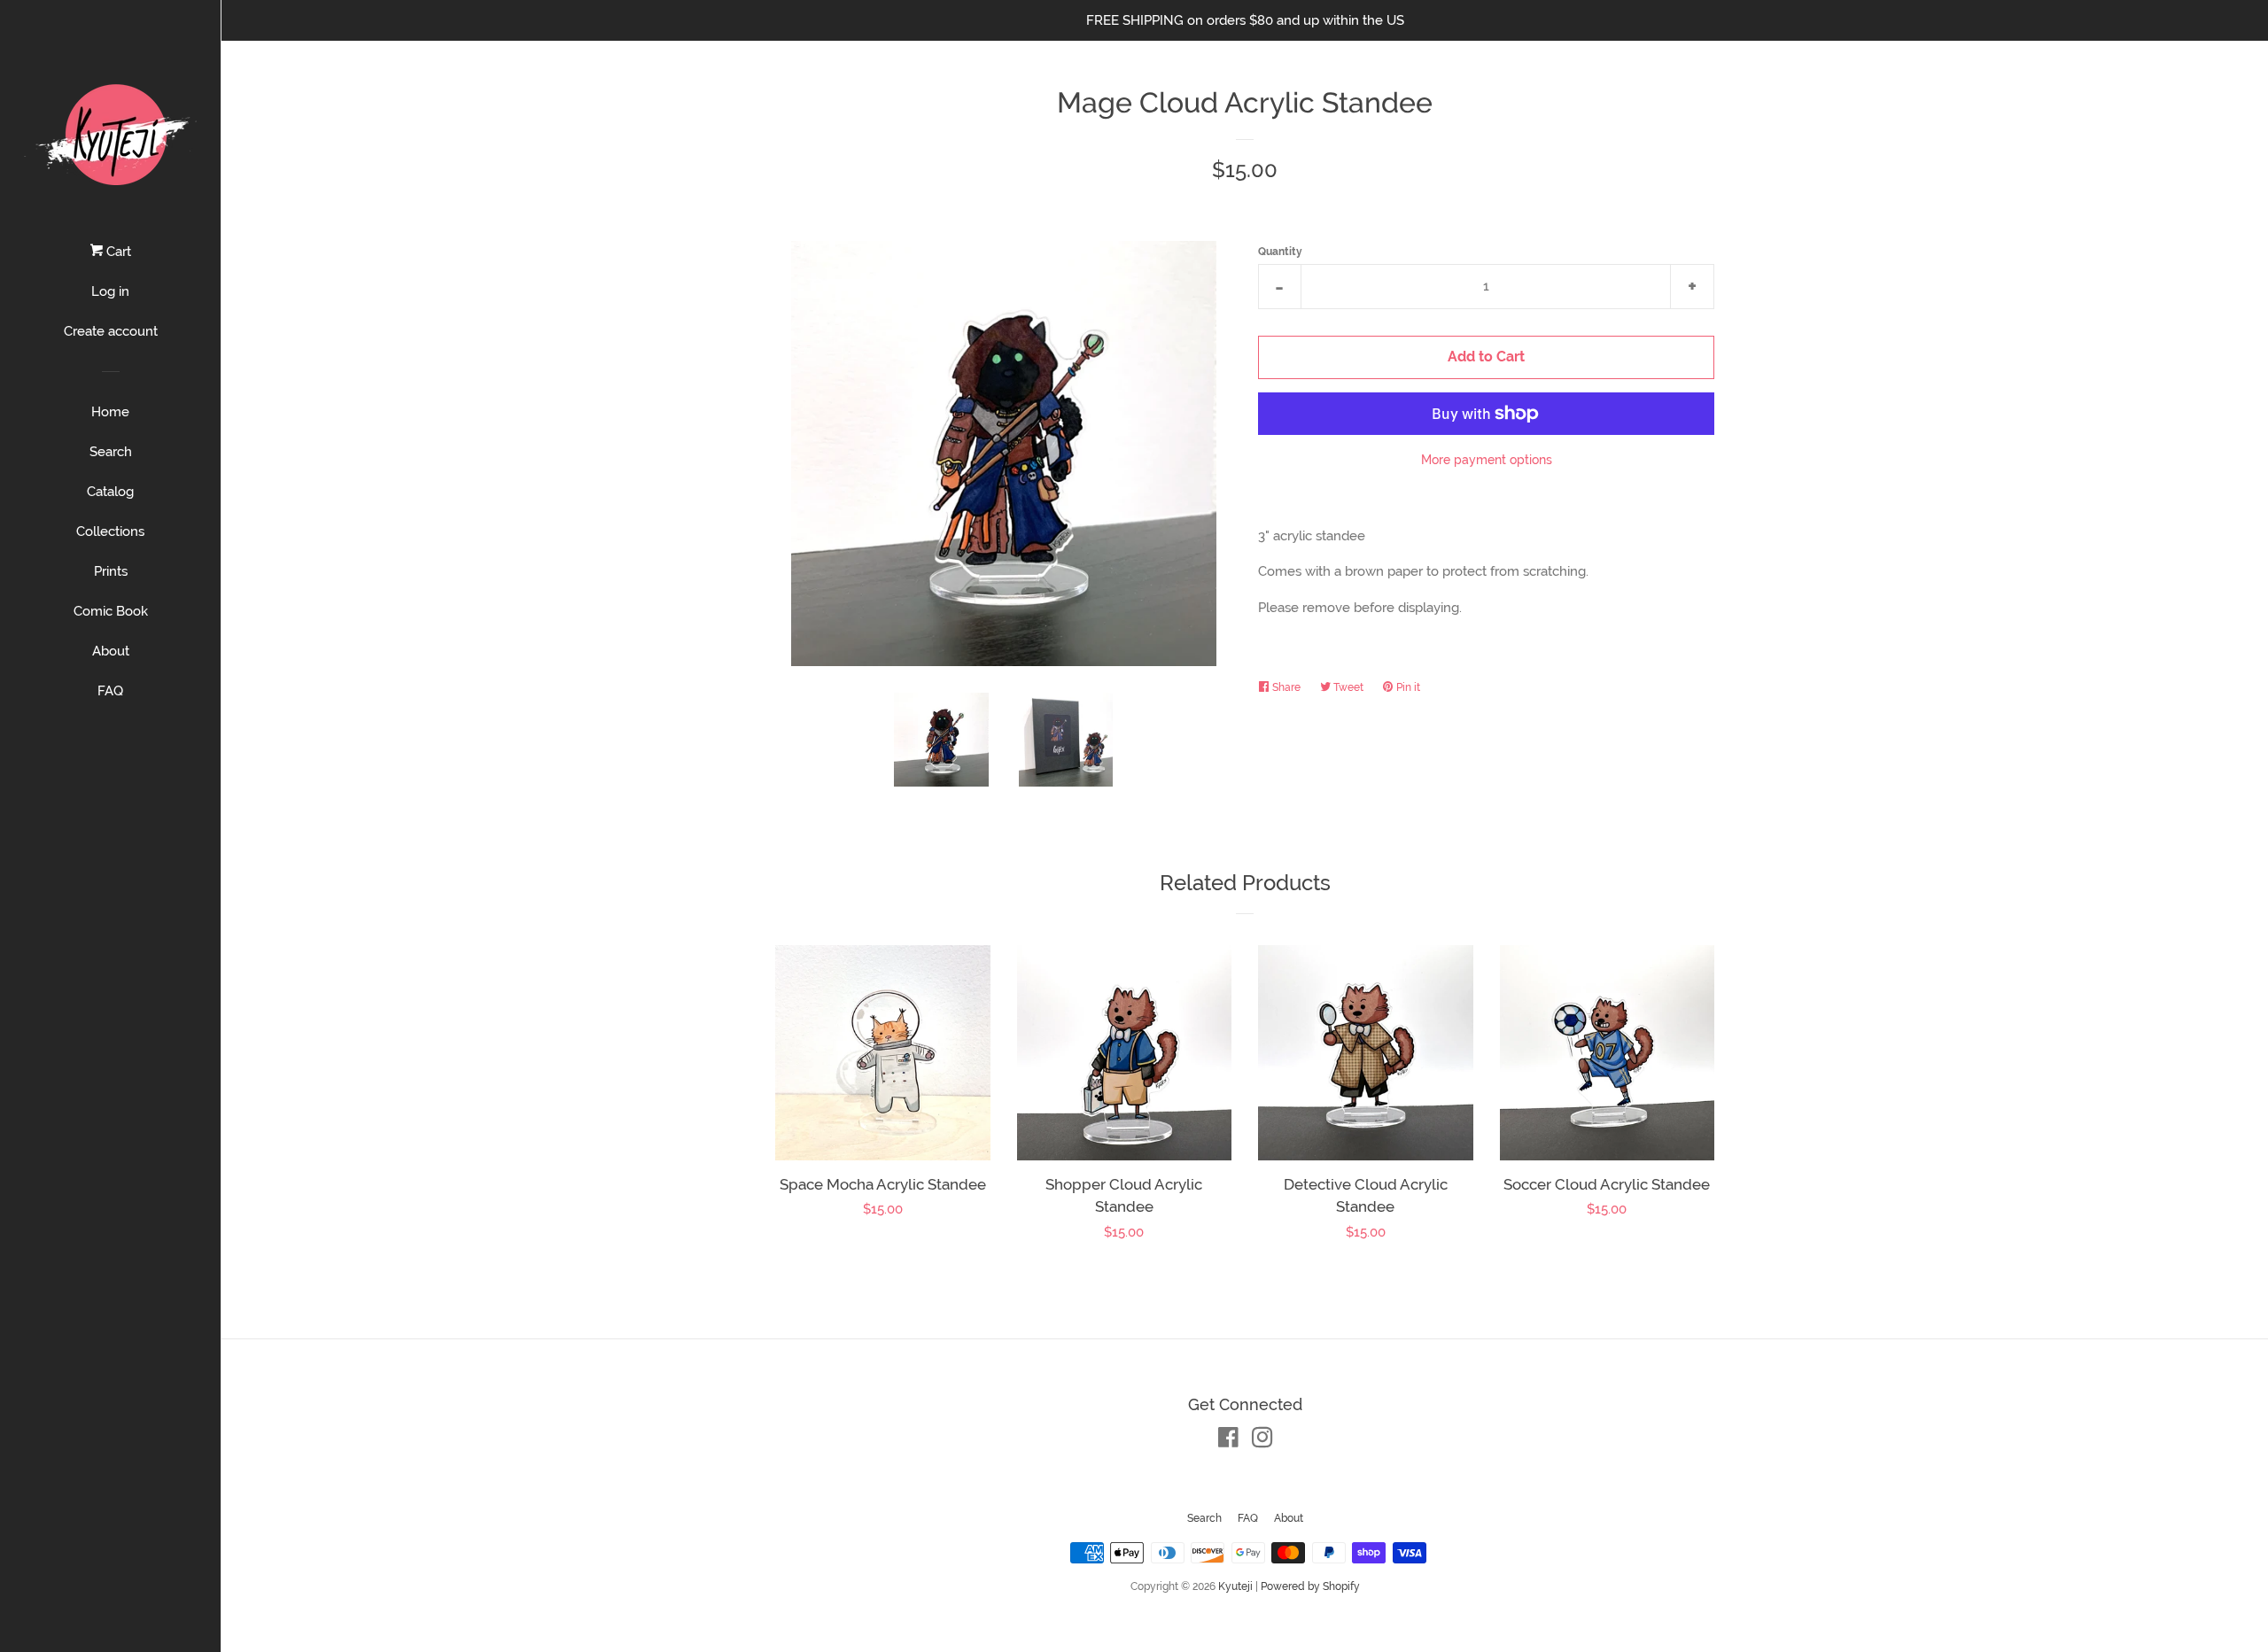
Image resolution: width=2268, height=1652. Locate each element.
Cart (117, 252)
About (111, 651)
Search (111, 452)
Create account (111, 331)
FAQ (110, 691)
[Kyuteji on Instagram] (1262, 1441)
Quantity (1280, 252)
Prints (111, 571)
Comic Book (111, 611)
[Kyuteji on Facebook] (1228, 1441)
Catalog (110, 492)
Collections (110, 531)
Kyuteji (1235, 1586)
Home (110, 412)
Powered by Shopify (1310, 1586)
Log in (110, 291)
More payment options (1487, 460)
